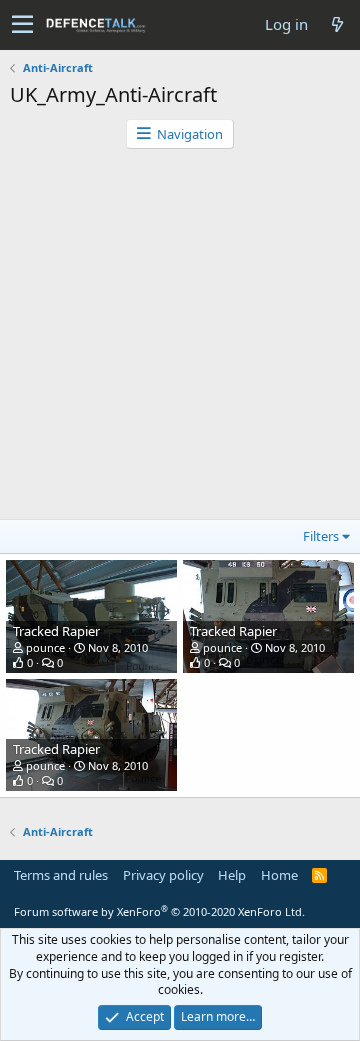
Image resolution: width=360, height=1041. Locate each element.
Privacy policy (163, 875)
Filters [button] (321, 536)
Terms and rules (61, 875)
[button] (22, 25)
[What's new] (337, 24)
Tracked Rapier (56, 631)
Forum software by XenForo (159, 911)
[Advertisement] (180, 339)
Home (279, 875)
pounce (45, 647)
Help (232, 875)
